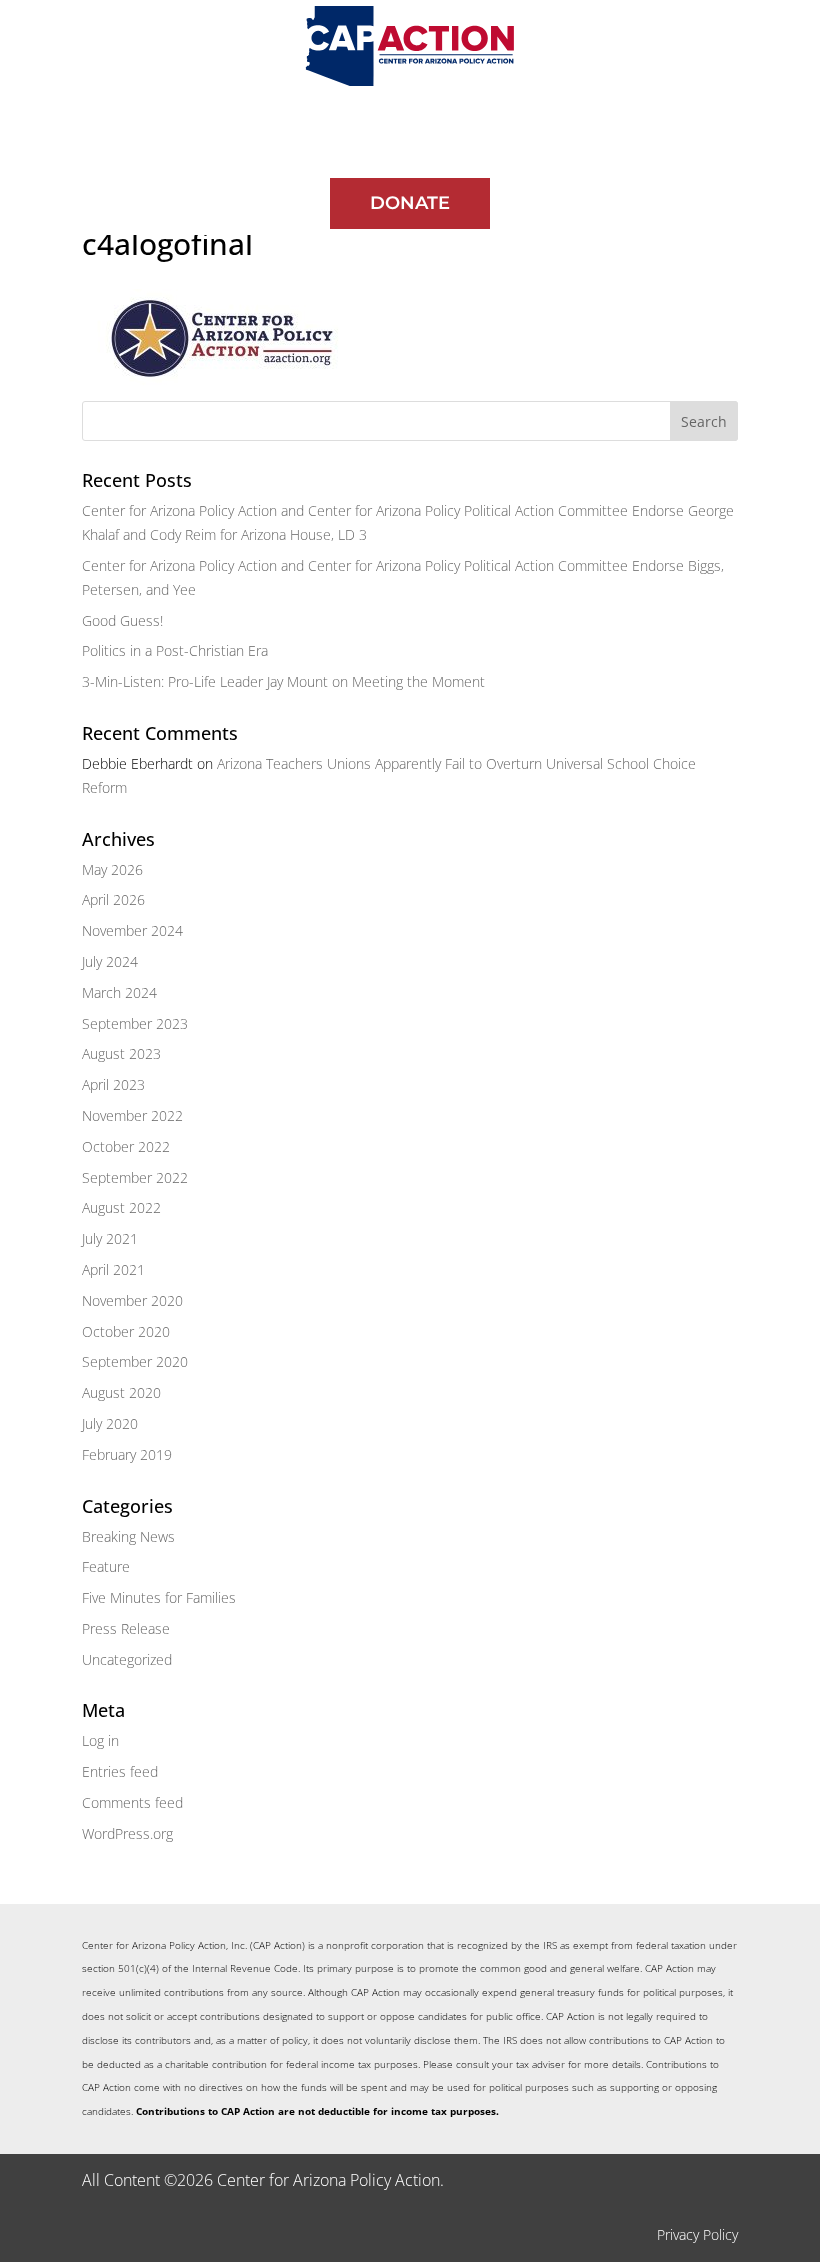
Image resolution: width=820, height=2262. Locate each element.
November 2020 (132, 1300)
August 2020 (121, 1392)
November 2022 (132, 1115)
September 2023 (135, 1023)
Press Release (126, 1628)
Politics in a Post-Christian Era (175, 650)
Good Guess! (122, 620)
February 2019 (127, 1454)
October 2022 (126, 1146)
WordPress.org (127, 1833)
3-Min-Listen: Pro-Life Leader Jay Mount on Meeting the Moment (283, 681)
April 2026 (113, 899)
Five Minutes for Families (159, 1597)
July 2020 (110, 1423)
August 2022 (121, 1207)
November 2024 (132, 930)
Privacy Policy (697, 2234)
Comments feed (132, 1802)
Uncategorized (127, 1659)
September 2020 (135, 1361)
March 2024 (119, 992)
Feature (106, 1566)
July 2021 (110, 1238)
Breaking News (128, 1536)
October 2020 (126, 1331)
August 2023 (121, 1053)
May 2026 (112, 869)
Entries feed (120, 1771)
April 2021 (113, 1269)
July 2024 (110, 961)
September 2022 (135, 1177)
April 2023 (113, 1084)
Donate (410, 203)
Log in (100, 1740)
